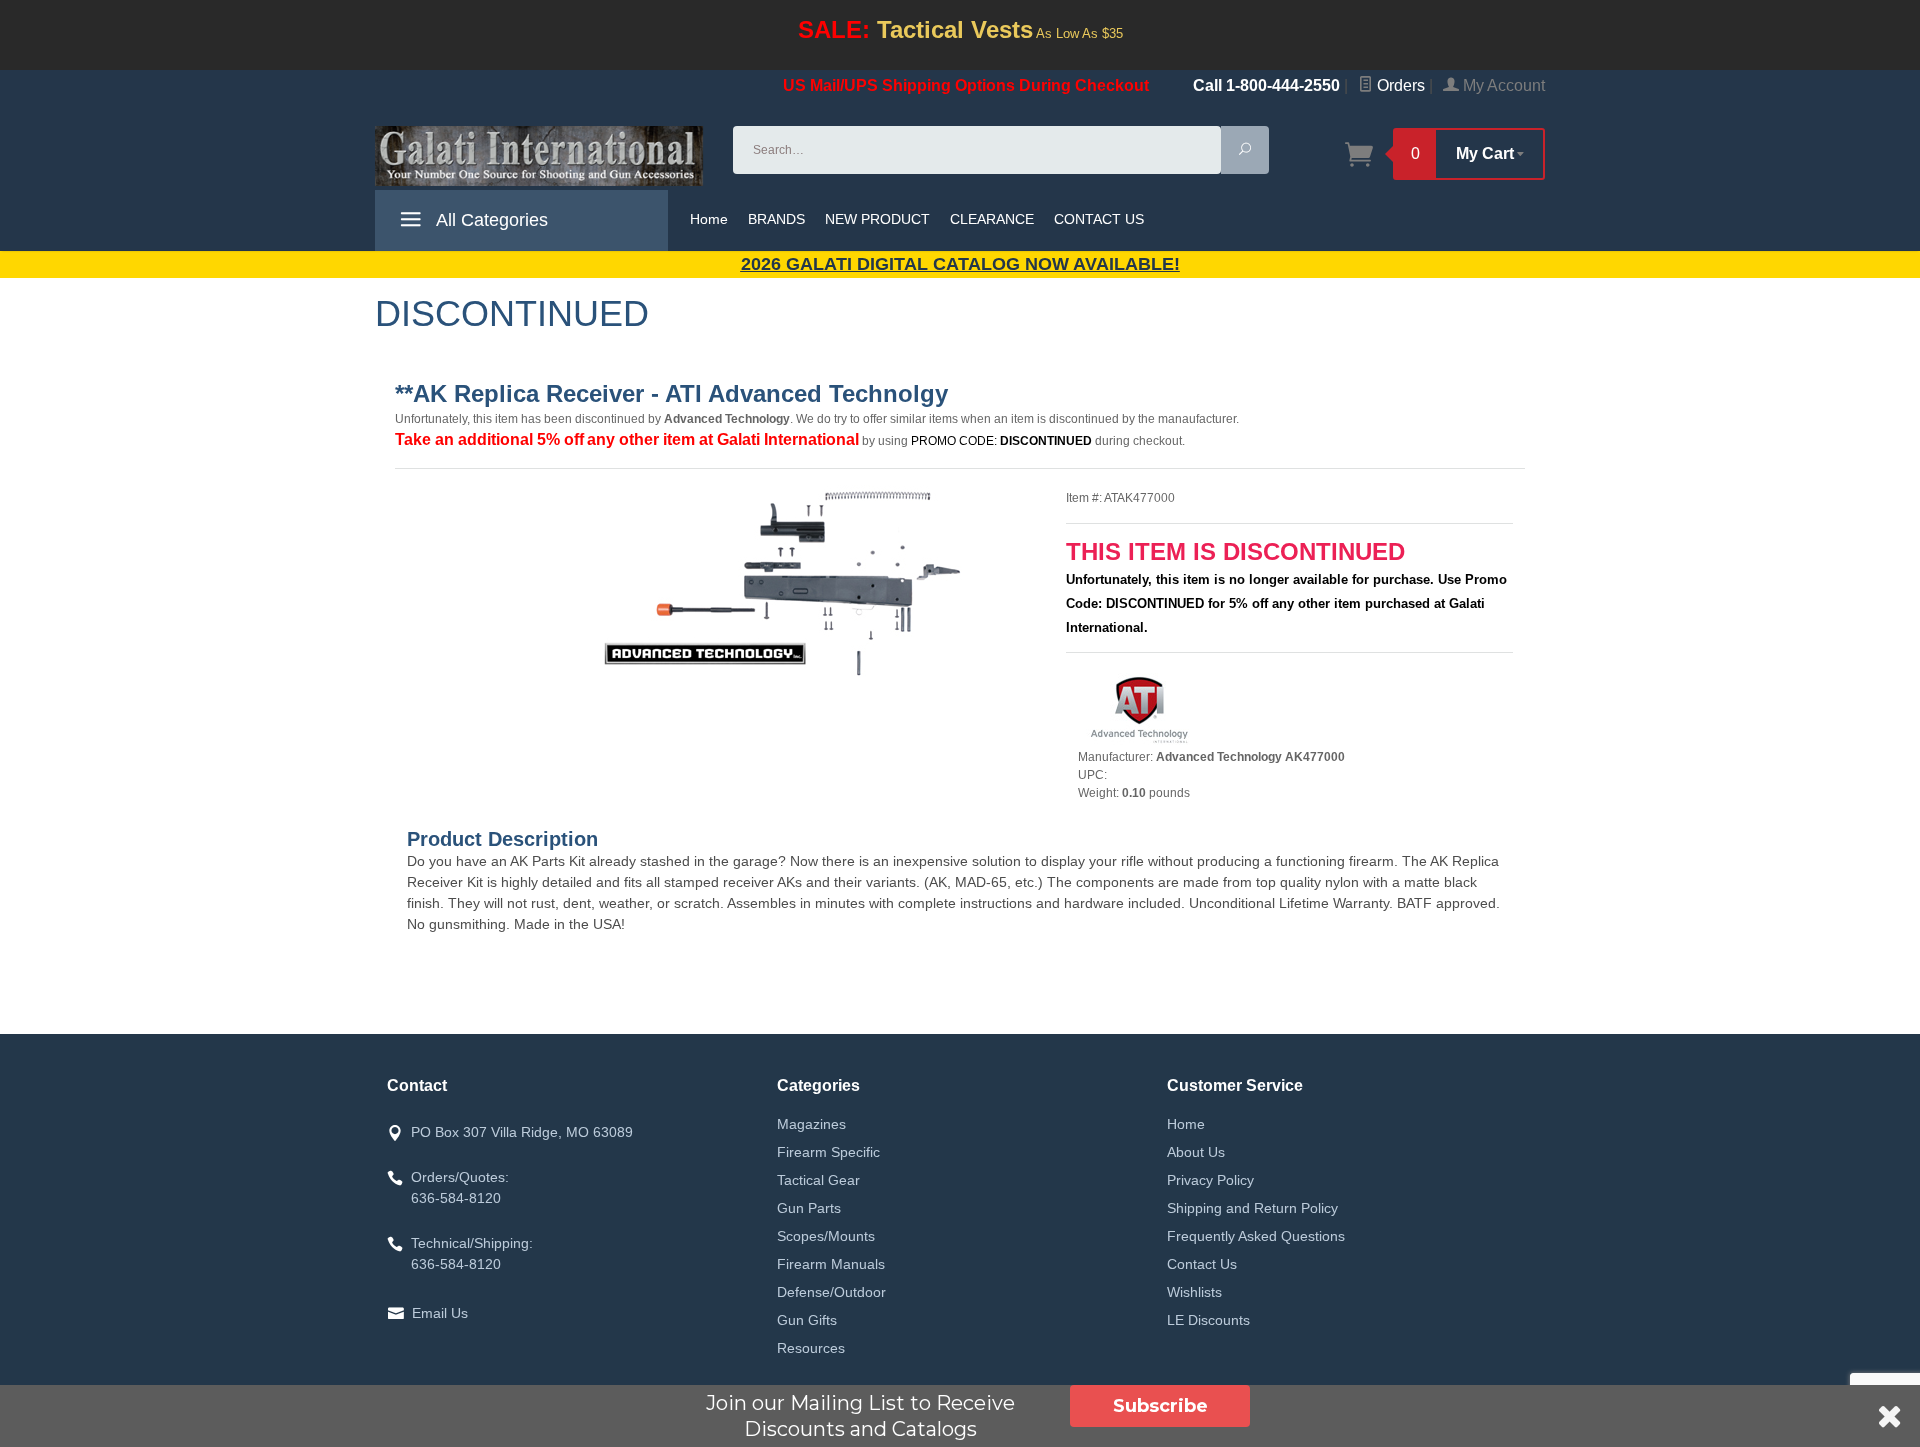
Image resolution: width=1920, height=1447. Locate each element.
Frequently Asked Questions (1256, 1236)
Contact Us (1202, 1264)
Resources (811, 1348)
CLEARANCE (992, 219)
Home (709, 219)
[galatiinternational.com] (542, 156)
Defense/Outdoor (831, 1292)
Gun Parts (809, 1208)
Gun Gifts (807, 1320)
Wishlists (1194, 1292)
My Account (1502, 85)
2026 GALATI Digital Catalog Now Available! (960, 264)
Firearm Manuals (831, 1264)
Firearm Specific (828, 1152)
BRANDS (776, 219)
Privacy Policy (1210, 1180)
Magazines (811, 1124)
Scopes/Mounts (826, 1236)
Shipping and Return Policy (1252, 1208)
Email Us (440, 1313)
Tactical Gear (818, 1180)
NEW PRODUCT (877, 219)
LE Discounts (1208, 1320)
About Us (1196, 1152)
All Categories (490, 220)
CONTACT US (1099, 219)
